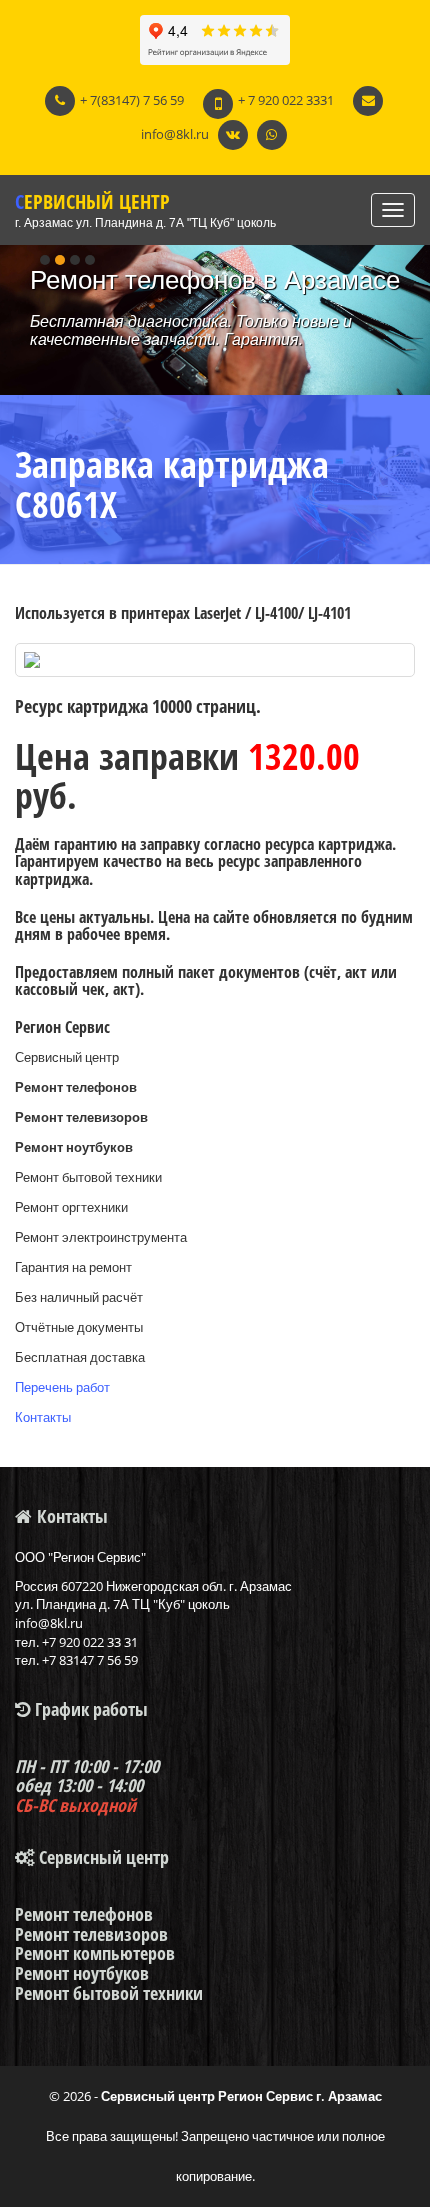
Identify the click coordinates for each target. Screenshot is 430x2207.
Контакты (43, 1417)
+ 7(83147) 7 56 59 (132, 100)
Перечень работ (62, 1387)
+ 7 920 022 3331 (286, 100)
